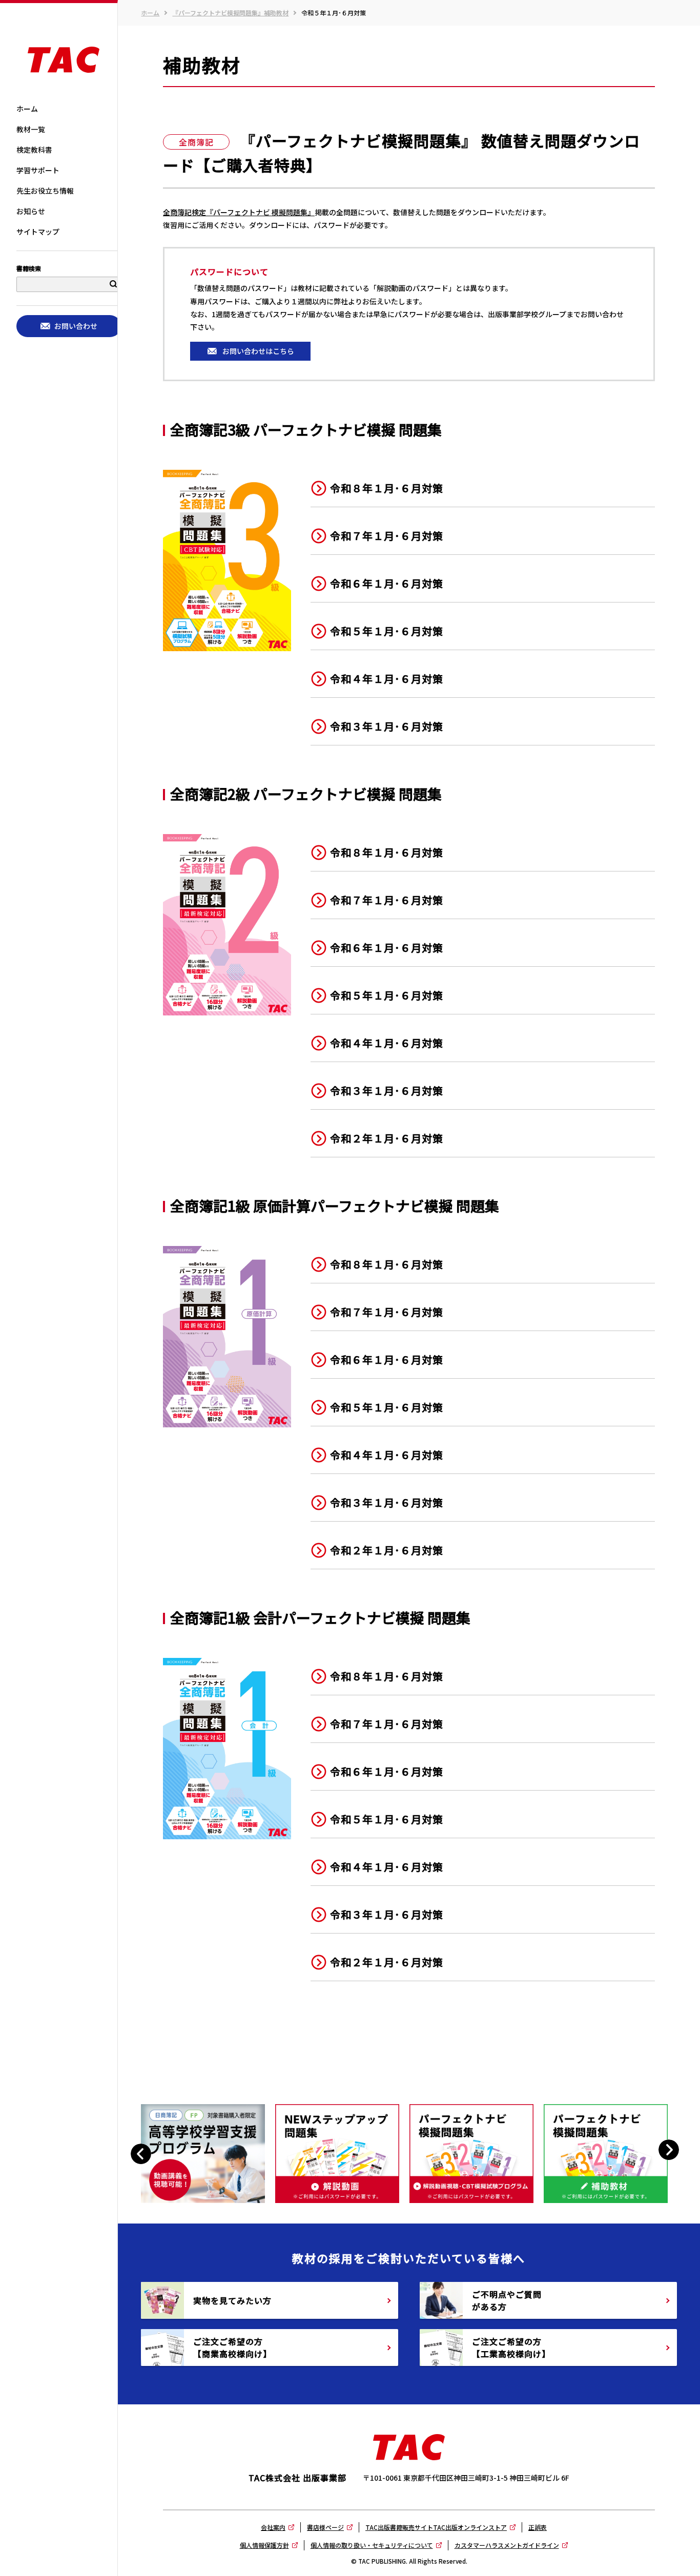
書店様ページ (325, 2527)
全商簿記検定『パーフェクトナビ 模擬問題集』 (239, 212)
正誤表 (538, 2527)
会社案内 (273, 2527)
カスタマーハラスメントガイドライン (507, 2545)
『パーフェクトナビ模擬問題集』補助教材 (230, 13)
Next (668, 2149)
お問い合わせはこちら (258, 351)
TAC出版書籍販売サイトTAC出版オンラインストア (436, 2527)
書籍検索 (29, 269)
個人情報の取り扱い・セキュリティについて (372, 2545)
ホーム (150, 13)
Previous (142, 2154)
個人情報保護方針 (264, 2545)
